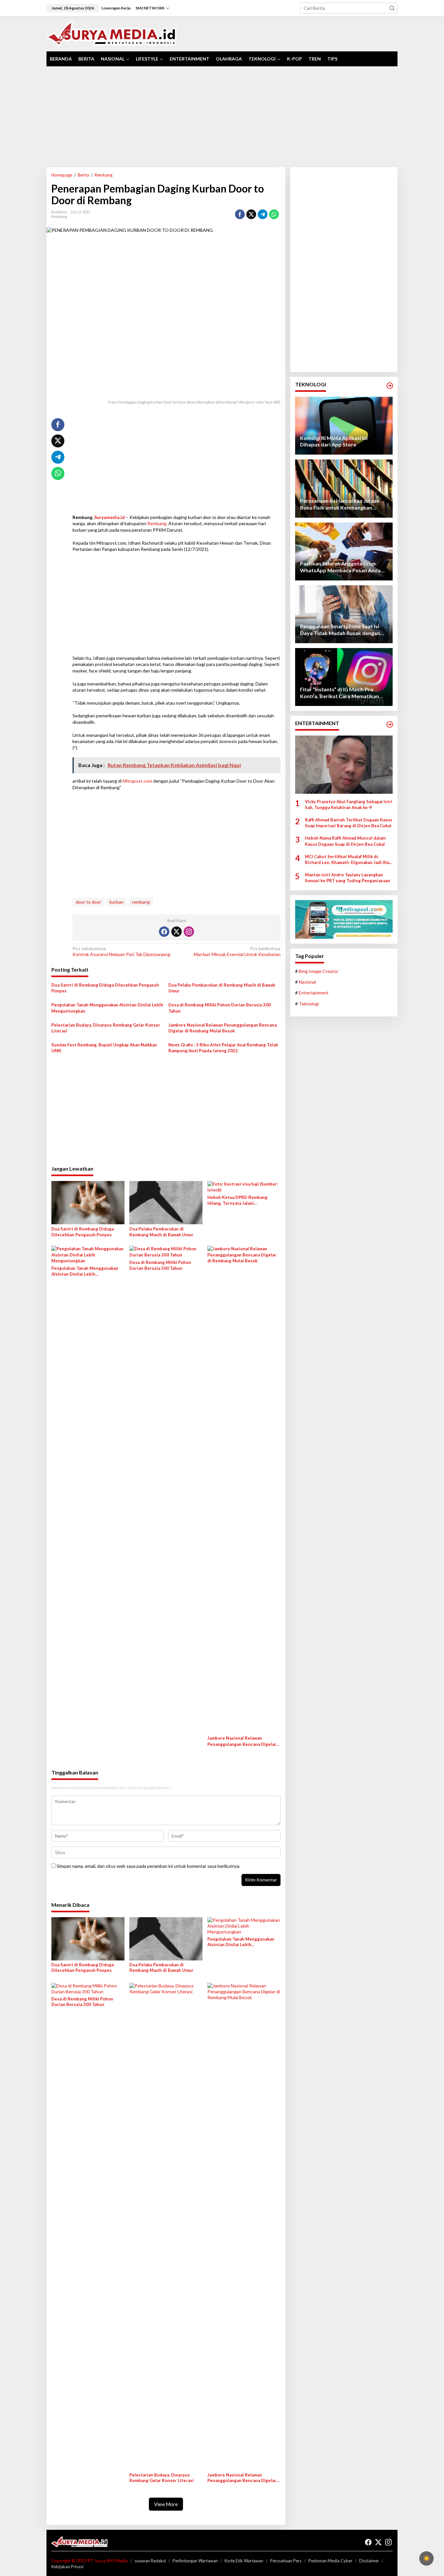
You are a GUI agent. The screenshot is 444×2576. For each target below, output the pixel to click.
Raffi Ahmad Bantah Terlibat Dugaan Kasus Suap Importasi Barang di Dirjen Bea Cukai (349, 823)
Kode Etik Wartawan (244, 2561)
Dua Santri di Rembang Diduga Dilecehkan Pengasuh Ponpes (105, 988)
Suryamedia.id (110, 517)
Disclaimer (369, 2561)
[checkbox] (426, 2558)
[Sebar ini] (240, 214)
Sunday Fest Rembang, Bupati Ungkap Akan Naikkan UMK (104, 1048)
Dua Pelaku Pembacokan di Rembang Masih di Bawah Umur (222, 988)
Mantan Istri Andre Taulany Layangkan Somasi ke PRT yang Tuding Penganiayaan (347, 878)
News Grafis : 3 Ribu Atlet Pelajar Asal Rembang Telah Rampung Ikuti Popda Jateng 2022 (223, 1048)
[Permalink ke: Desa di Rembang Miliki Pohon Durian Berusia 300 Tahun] (166, 1251)
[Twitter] (176, 932)
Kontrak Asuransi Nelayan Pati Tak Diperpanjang (122, 951)
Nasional (307, 982)
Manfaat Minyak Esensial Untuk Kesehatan (237, 951)
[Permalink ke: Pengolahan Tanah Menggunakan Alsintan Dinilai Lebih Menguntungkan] (88, 1254)
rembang (141, 902)
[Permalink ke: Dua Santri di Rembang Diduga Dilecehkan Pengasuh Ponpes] (88, 1202)
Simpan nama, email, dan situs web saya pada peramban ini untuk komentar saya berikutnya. (148, 1866)
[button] (392, 8)
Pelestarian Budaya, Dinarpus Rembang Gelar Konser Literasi (106, 1028)
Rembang (59, 216)
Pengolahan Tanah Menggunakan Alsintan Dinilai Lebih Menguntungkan (107, 1008)
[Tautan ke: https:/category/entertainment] (390, 724)
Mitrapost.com (137, 781)
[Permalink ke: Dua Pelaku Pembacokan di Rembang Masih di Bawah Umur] (166, 1202)
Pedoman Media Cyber (330, 2561)
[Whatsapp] (274, 214)
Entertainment (314, 993)
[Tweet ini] (251, 214)
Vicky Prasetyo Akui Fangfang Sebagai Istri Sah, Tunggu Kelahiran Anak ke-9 (349, 804)
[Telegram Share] (263, 214)
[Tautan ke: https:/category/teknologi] (390, 386)
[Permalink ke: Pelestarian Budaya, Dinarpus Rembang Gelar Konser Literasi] (166, 2226)
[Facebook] (164, 932)
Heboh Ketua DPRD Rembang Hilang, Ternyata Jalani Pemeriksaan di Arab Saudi (237, 1200)
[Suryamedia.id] (112, 33)
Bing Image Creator (319, 971)
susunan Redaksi (150, 2561)
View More (166, 2504)
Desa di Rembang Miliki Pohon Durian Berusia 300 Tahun (220, 1008)
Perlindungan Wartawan (195, 2561)
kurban (117, 902)
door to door (88, 902)
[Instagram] (189, 932)
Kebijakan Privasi (67, 2567)
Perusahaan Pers (286, 2561)
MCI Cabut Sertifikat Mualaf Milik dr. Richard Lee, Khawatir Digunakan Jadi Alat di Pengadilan (348, 860)
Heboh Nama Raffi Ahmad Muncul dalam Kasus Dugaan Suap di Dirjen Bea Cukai (345, 841)
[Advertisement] (222, 117)
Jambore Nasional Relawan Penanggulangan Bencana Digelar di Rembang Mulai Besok (222, 1028)
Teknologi (309, 1004)
